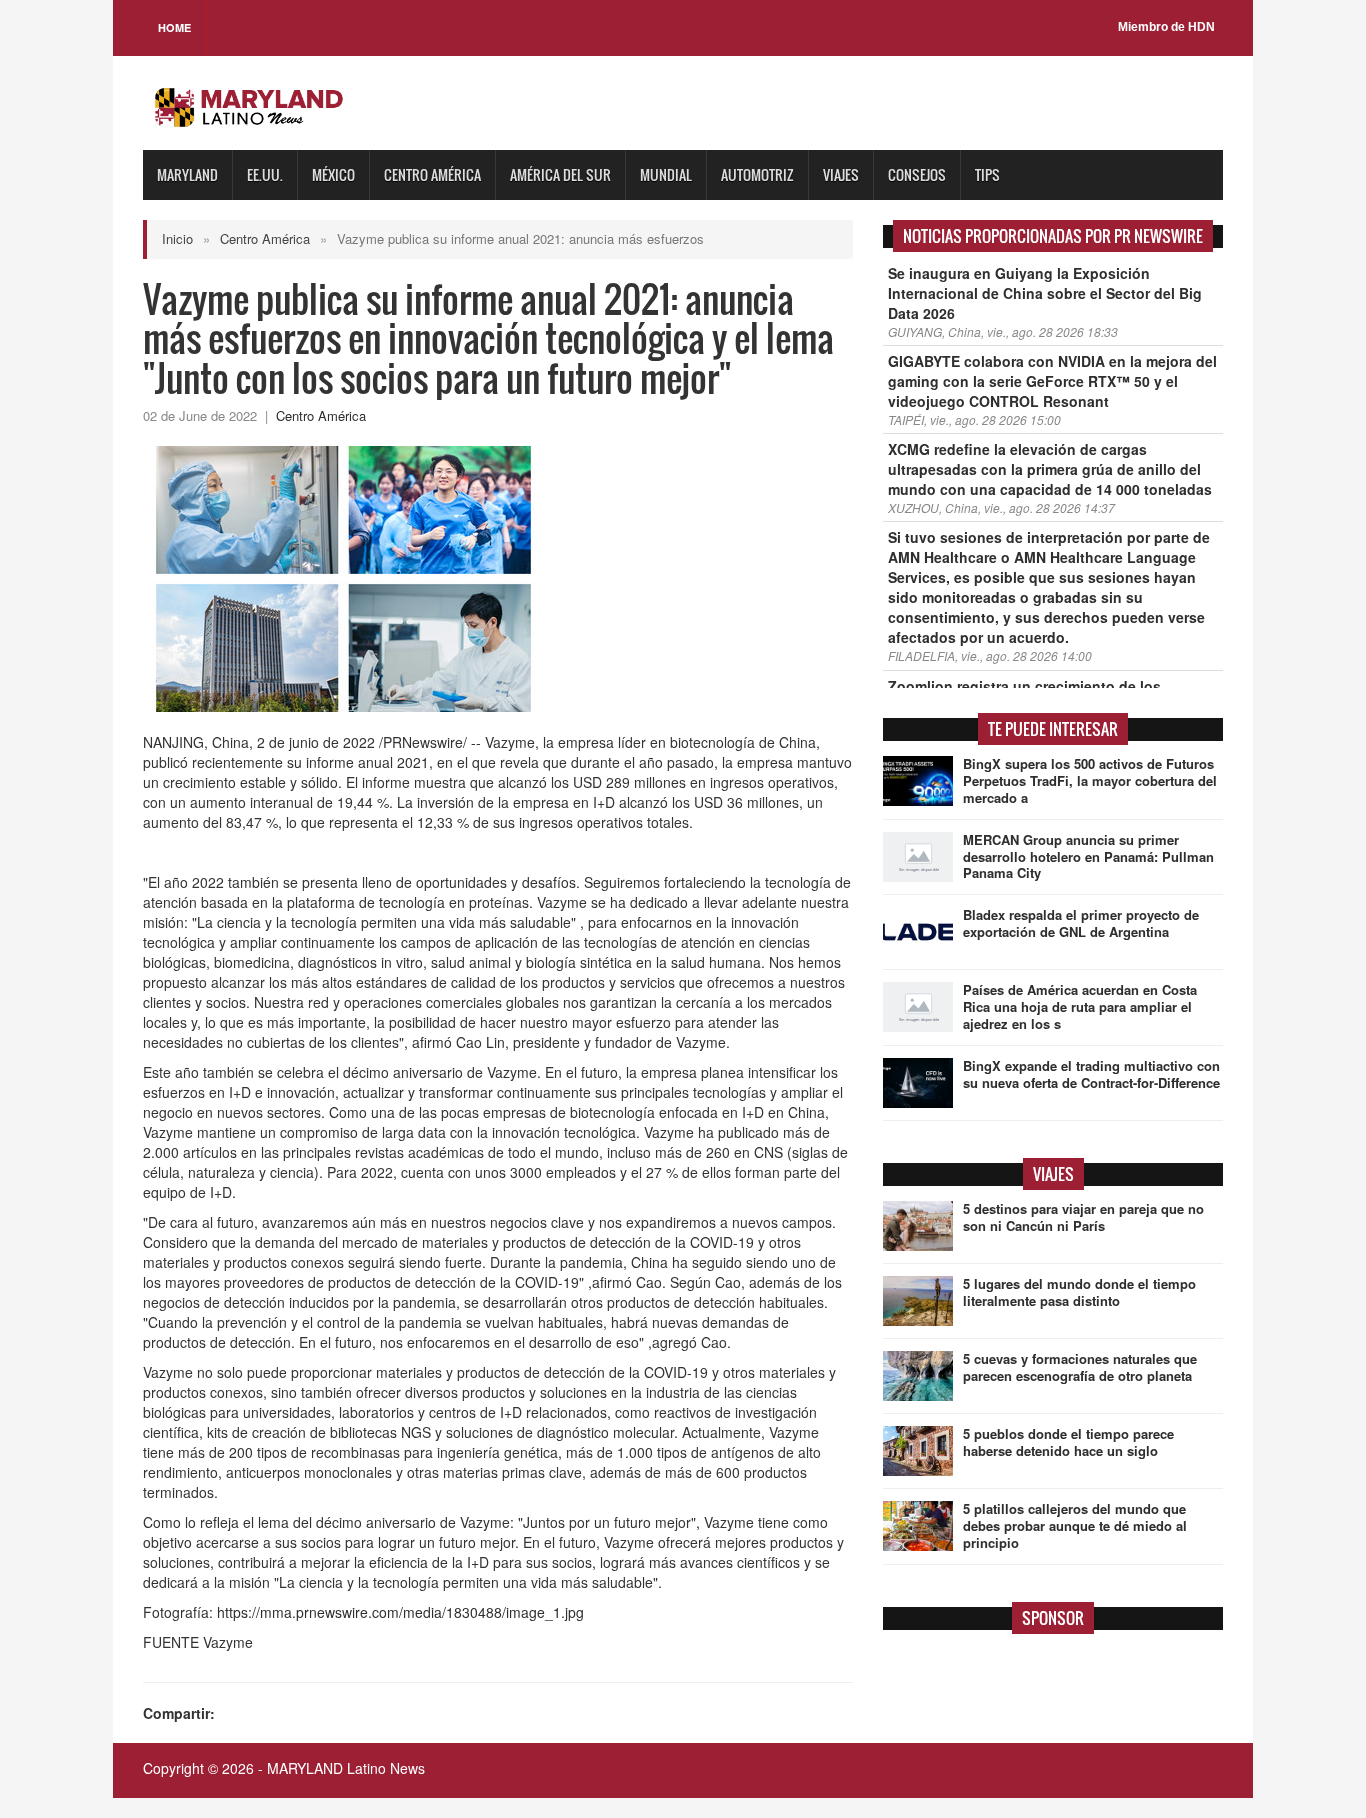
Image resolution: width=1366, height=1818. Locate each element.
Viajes (841, 174)
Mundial (666, 174)
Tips (987, 174)
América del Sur (560, 174)
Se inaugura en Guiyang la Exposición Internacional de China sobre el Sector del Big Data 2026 (1045, 293)
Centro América (432, 174)
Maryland (187, 174)
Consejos (917, 174)
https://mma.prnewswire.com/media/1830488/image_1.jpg (400, 1612)
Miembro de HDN (1166, 27)
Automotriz (757, 174)
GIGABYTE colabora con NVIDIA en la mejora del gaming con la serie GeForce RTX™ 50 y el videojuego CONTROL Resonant (1052, 381)
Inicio (177, 238)
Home (174, 27)
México (333, 174)
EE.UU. (265, 174)
